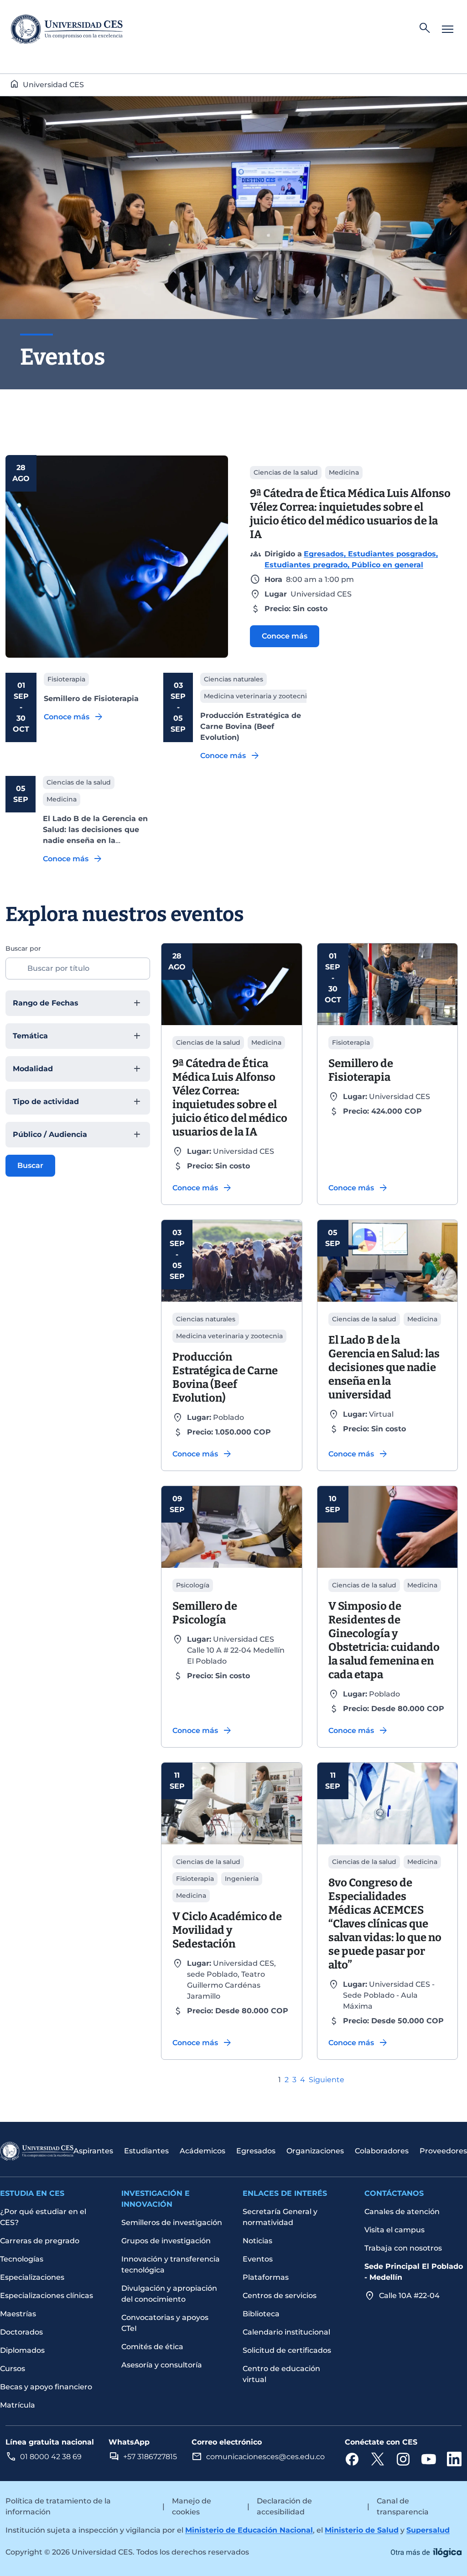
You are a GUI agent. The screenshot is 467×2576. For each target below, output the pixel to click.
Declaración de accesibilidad (284, 2506)
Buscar (30, 1165)
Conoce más (285, 636)
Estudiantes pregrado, (308, 565)
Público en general (387, 565)
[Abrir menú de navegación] (448, 29)
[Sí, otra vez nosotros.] (426, 2551)
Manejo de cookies (192, 2506)
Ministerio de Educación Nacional (249, 2530)
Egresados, (326, 554)
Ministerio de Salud (362, 2530)
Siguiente (327, 2080)
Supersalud (428, 2530)
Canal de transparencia (403, 2506)
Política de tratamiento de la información (58, 2506)
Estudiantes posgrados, (393, 554)
